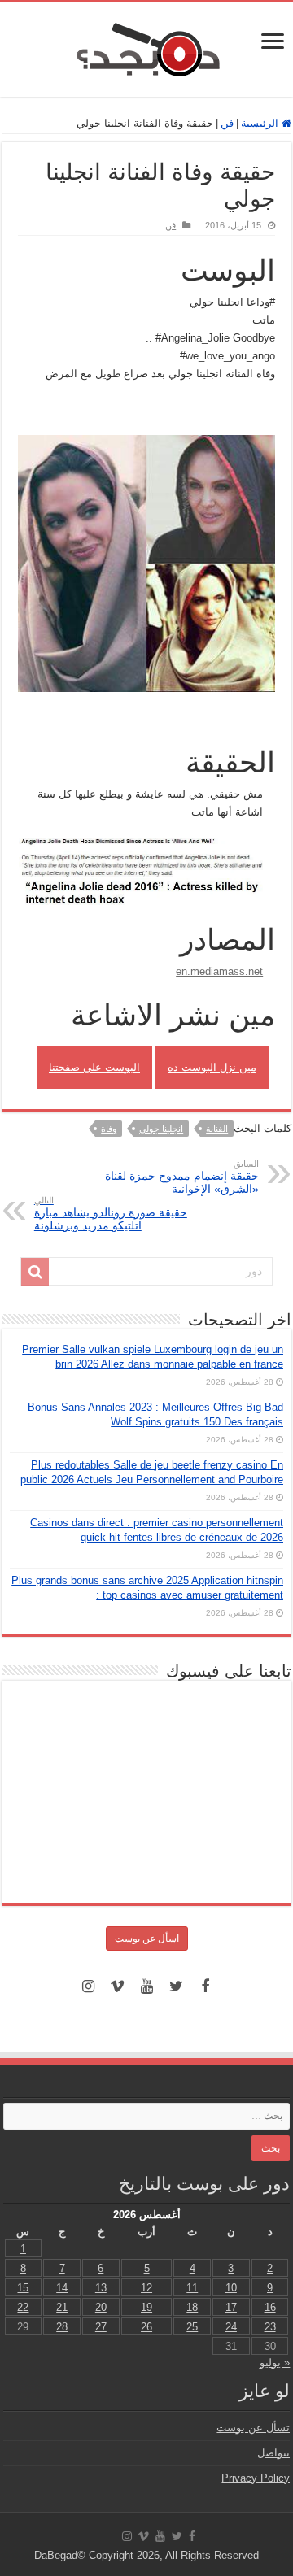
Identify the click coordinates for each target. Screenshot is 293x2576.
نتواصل (273, 2453)
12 (146, 2288)
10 (231, 2288)
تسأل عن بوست (253, 2428)
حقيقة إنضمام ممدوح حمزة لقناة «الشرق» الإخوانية (182, 1177)
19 (146, 2307)
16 (270, 2307)
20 (101, 2307)
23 (270, 2327)
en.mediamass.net (219, 971)
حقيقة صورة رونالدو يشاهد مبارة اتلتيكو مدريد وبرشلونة (111, 1214)
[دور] (35, 1272)
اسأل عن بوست (147, 1939)
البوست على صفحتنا (94, 1067)
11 (192, 2288)
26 (146, 2327)
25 (192, 2327)
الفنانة (217, 1129)
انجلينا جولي (161, 1129)
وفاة (109, 1129)
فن (227, 123)
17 (231, 2307)
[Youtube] (146, 1986)
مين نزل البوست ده (212, 1067)
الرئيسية (261, 123)
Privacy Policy (256, 2478)
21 (62, 2307)
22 (23, 2307)
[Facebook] (205, 1986)
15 (23, 2288)
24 (231, 2327)
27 (101, 2327)
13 (101, 2288)
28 (62, 2327)
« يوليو (275, 2363)
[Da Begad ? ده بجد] (146, 46)
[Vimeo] (117, 1986)
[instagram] (88, 1986)
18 (192, 2307)
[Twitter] (176, 1986)
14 (62, 2288)
